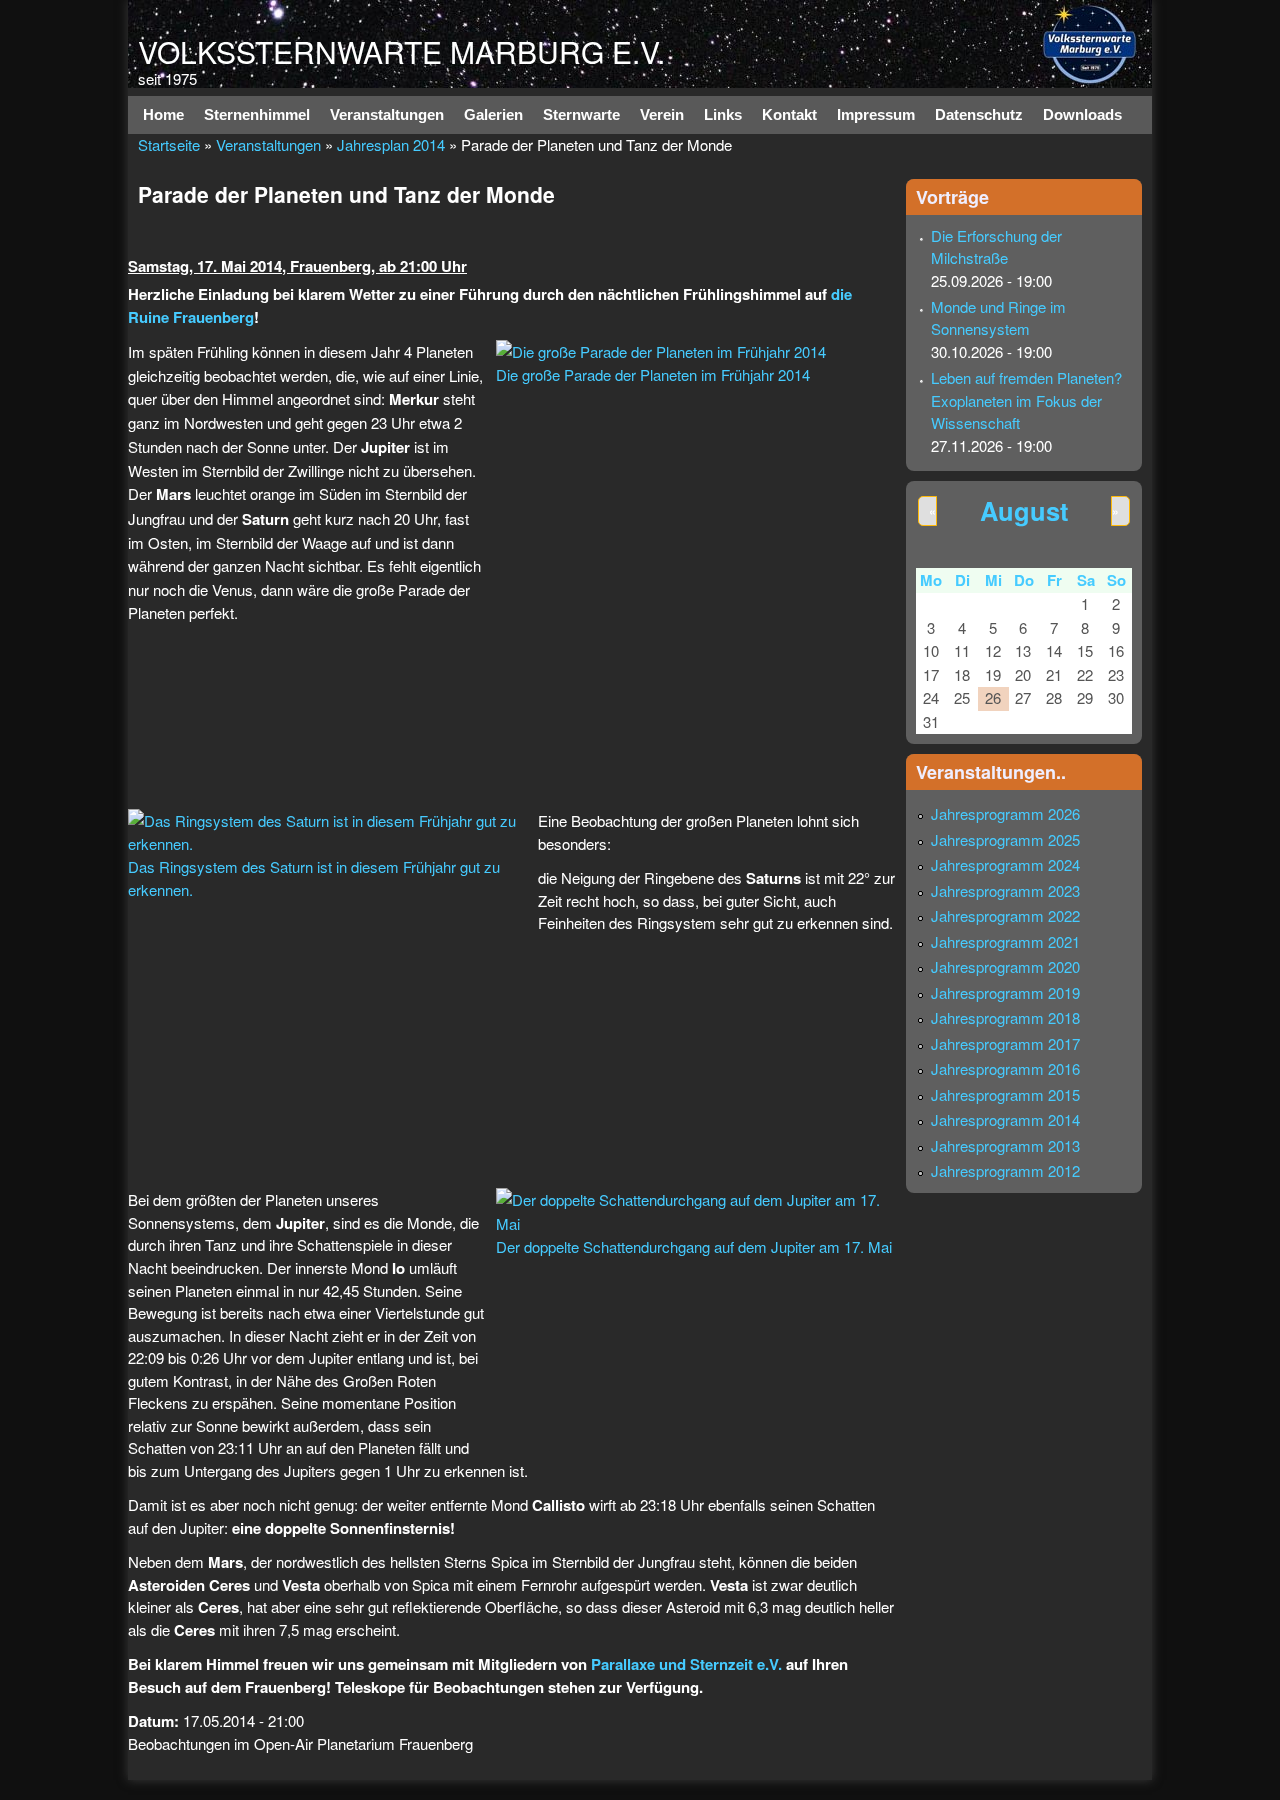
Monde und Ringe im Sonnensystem (998, 318)
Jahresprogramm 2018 (1005, 1017)
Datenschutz (979, 114)
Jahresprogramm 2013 (1005, 1145)
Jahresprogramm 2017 (1005, 1043)
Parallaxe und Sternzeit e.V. (686, 1664)
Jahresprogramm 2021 (1005, 941)
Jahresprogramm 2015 (1005, 1094)
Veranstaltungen (387, 114)
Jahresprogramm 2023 (1005, 890)
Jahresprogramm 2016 (1005, 1068)
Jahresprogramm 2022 (1005, 915)
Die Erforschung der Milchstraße (996, 247)
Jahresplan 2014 (391, 144)
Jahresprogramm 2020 (1005, 966)
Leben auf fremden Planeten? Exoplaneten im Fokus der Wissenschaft (1026, 400)
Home (163, 114)
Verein (662, 114)
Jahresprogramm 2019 (1005, 992)
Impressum (876, 114)
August (1024, 510)
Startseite (169, 144)
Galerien (493, 114)
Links (723, 114)
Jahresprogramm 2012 (1005, 1170)
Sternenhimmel (257, 114)
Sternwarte (581, 114)
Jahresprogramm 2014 (1005, 1119)
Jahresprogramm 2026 (1005, 813)
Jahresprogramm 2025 (1005, 839)
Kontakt (789, 114)
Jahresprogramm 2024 (1005, 864)
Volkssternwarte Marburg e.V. (401, 51)
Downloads (1082, 114)
